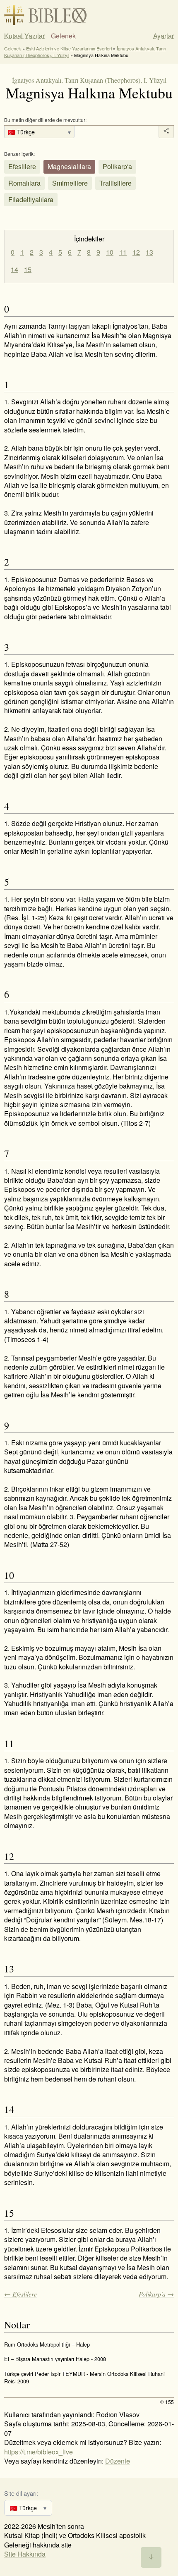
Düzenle (118, 2461)
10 (110, 252)
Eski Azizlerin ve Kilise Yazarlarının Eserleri (69, 48)
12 (136, 252)
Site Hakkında (25, 2554)
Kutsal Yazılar (24, 36)
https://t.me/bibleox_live (38, 2452)
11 (123, 252)
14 (14, 269)
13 (149, 252)
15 (28, 269)
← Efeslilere (20, 2294)
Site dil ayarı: (21, 2493)
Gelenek (63, 36)
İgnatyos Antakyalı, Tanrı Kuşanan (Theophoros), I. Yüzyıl (89, 80)
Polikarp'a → (156, 2294)
